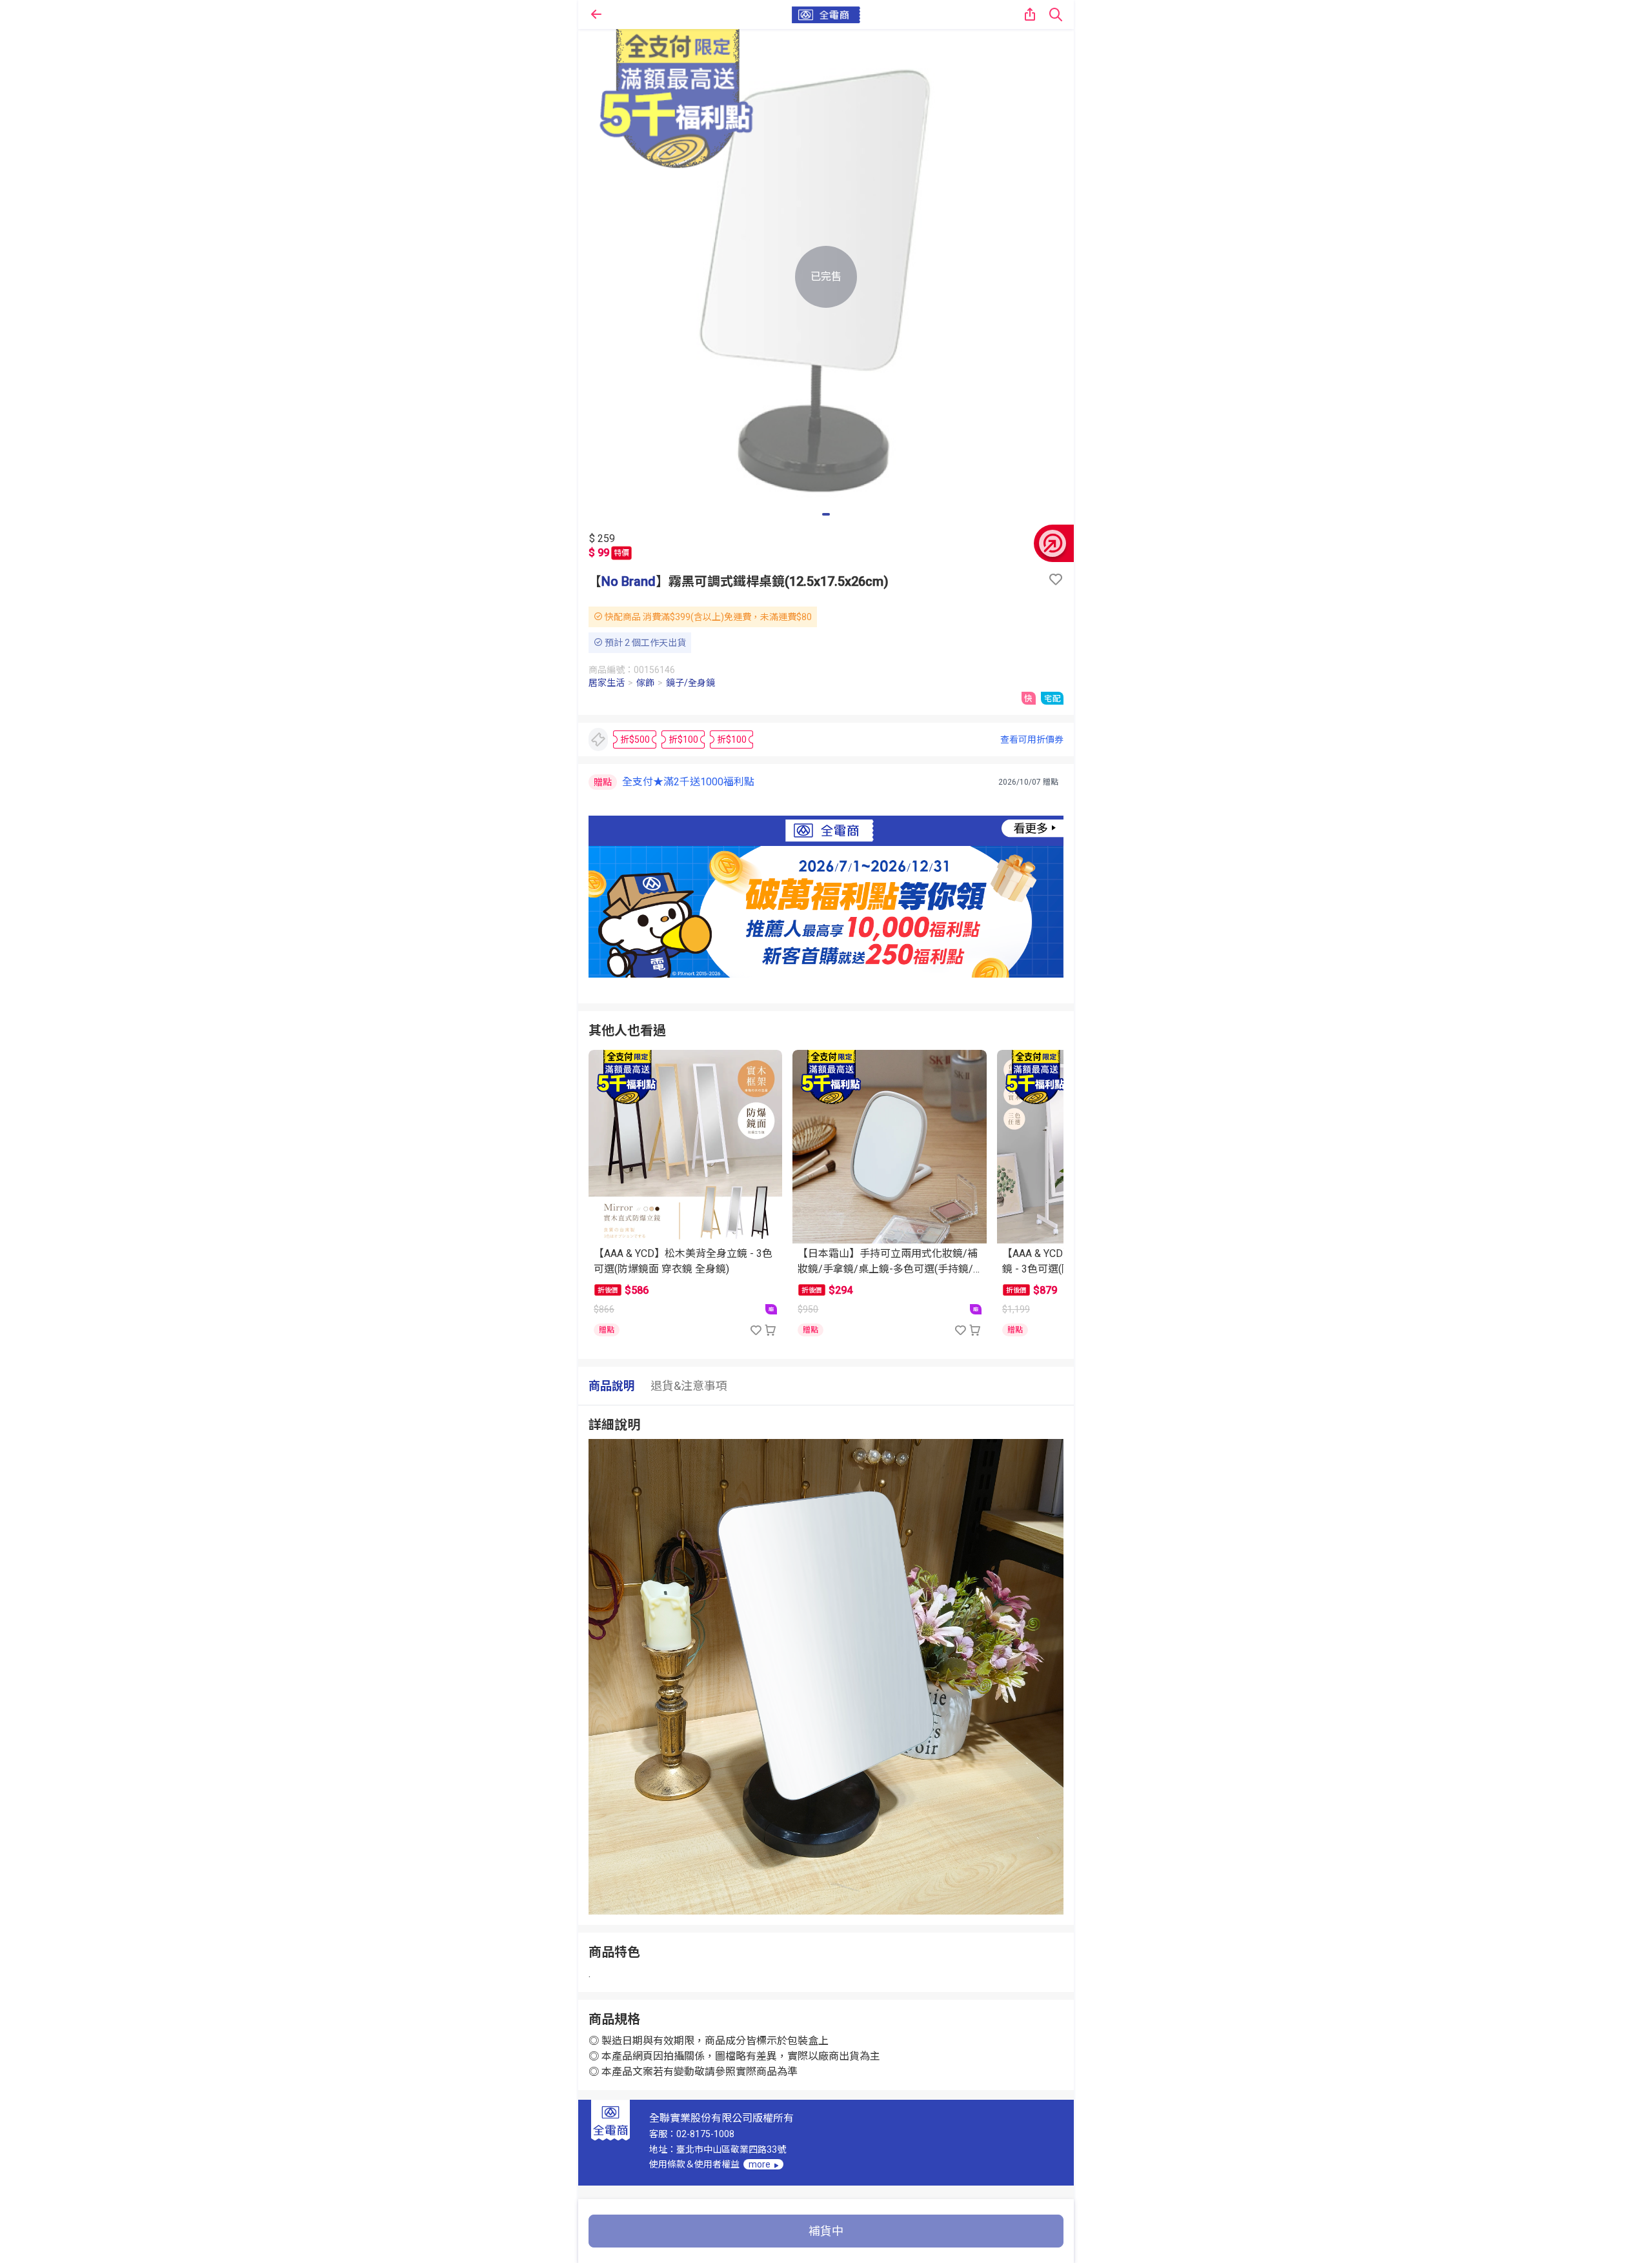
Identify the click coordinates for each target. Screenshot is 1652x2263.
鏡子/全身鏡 (690, 683)
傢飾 (645, 683)
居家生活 (607, 683)
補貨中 (826, 2231)
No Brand (629, 581)
